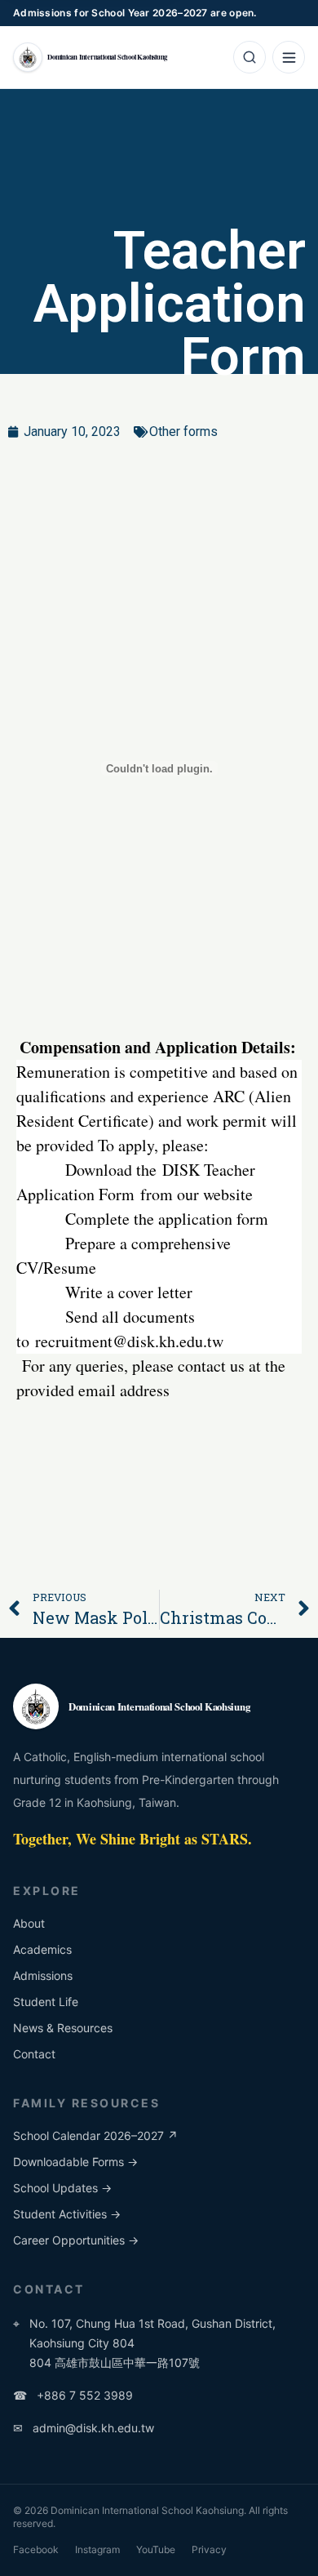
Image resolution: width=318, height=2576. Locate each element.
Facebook (36, 2549)
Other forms (183, 432)
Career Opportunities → (76, 2240)
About (29, 1923)
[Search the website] (250, 57)
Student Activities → (67, 2214)
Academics (42, 1949)
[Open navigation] (289, 57)
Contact (34, 2054)
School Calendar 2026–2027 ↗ (95, 2136)
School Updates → (62, 2188)
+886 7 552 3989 (73, 2395)
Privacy (209, 2549)
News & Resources (63, 2028)
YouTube (156, 2549)
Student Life (46, 2002)
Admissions (43, 1975)
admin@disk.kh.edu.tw (84, 2428)
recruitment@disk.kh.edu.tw (129, 1341)
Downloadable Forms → (75, 2162)
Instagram (97, 2549)
